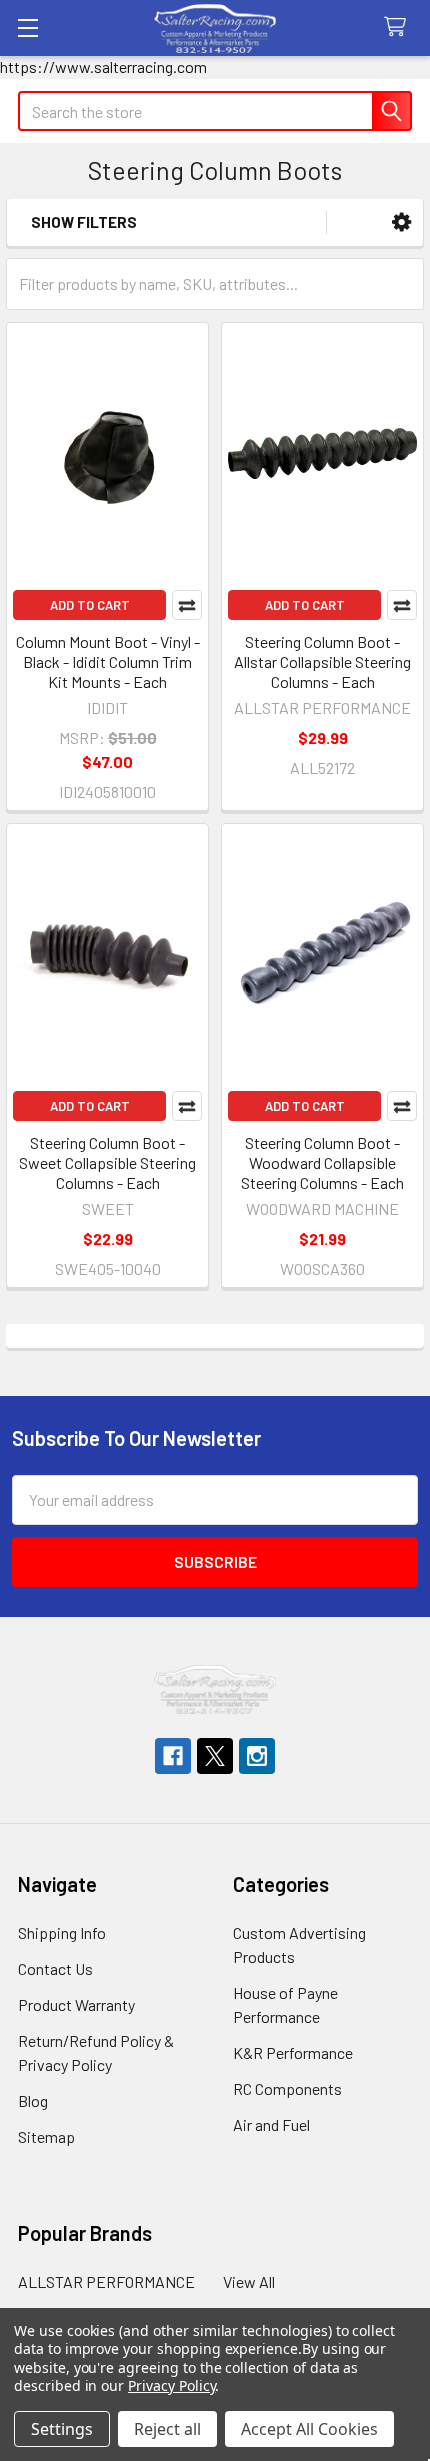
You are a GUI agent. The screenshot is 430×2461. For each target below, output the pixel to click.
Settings (62, 2429)
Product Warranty (76, 2004)
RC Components (287, 2088)
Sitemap (46, 2136)
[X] (215, 1756)
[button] (401, 222)
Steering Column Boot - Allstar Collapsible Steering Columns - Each (322, 661)
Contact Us (55, 1968)
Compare (187, 605)
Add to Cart (90, 605)
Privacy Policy (171, 2385)
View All (249, 2281)
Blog (33, 2100)
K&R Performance (293, 2052)
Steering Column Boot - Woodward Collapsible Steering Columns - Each (322, 1162)
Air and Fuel (271, 2124)
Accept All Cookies (309, 2429)
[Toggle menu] (27, 27)
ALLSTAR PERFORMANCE (106, 2281)
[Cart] (399, 27)
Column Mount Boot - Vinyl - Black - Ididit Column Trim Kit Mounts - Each (108, 661)
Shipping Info (62, 1932)
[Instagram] (257, 1756)
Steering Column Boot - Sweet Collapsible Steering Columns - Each (107, 1162)
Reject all (167, 2429)
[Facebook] (173, 1756)
